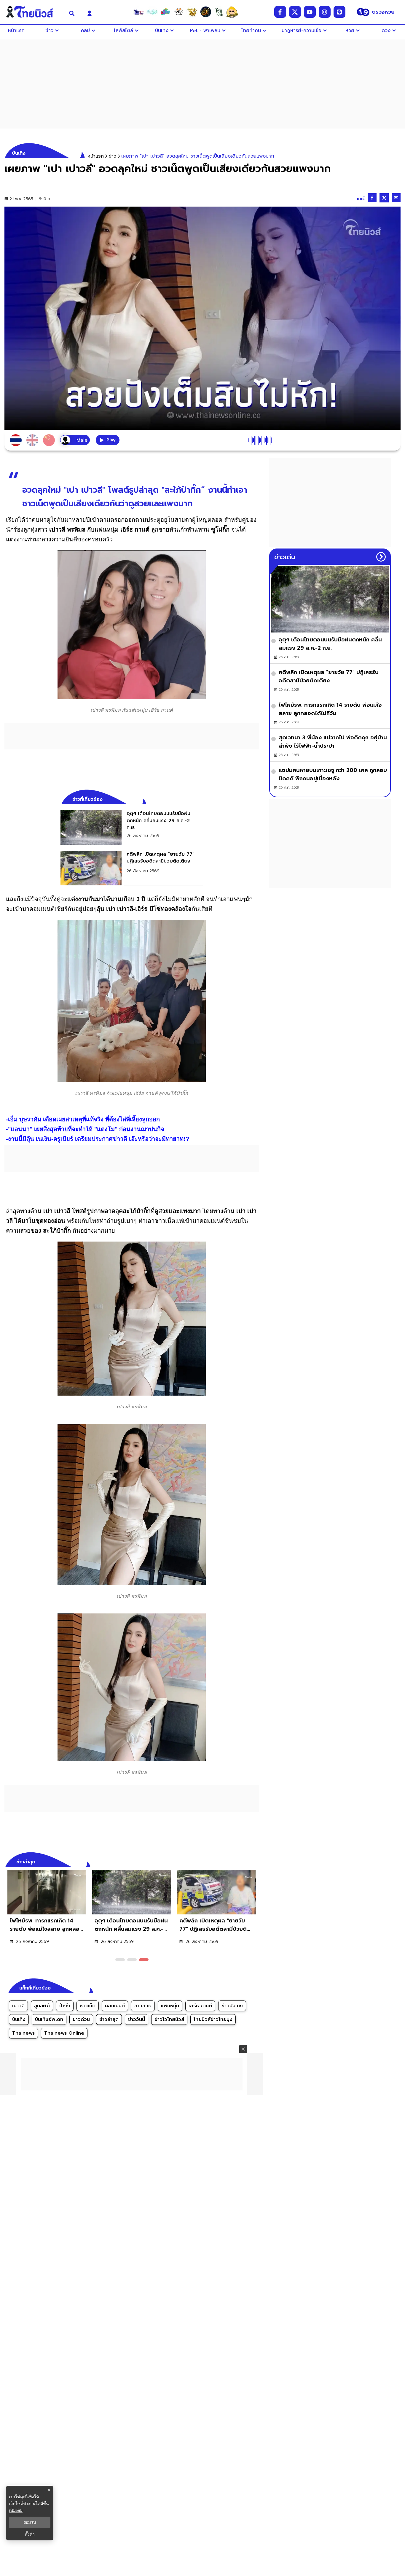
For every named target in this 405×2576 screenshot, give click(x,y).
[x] (295, 12)
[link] (132, 828)
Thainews (23, 2033)
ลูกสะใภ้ (42, 2006)
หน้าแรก (96, 156)
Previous (245, 1861)
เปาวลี (18, 2006)
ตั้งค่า (30, 2534)
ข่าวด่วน (81, 2019)
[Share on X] (384, 198)
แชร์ (361, 199)
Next (256, 1861)
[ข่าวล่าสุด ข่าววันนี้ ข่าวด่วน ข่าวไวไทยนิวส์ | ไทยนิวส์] (33, 12)
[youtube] (310, 12)
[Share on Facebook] (372, 198)
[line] (339, 12)
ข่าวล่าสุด (109, 2019)
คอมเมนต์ (115, 2006)
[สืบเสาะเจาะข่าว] (139, 12)
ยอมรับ (30, 2522)
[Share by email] (396, 198)
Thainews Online (64, 2033)
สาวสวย (143, 2006)
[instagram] (325, 12)
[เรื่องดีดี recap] (152, 12)
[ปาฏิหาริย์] (205, 12)
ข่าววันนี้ (137, 2019)
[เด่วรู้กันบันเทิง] (165, 12)
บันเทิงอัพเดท (49, 2019)
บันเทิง (19, 2019)
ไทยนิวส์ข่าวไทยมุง (213, 2019)
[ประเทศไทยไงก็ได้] (232, 12)
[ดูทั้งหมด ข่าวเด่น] (381, 557)
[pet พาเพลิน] (179, 12)
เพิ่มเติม (16, 2510)
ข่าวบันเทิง (232, 2006)
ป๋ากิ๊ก (65, 2006)
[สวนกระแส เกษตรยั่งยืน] (219, 12)
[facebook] (280, 12)
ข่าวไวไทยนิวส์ (169, 2019)
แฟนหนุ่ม (170, 2006)
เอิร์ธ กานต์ (200, 2006)
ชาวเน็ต (88, 2006)
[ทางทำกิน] (192, 12)
